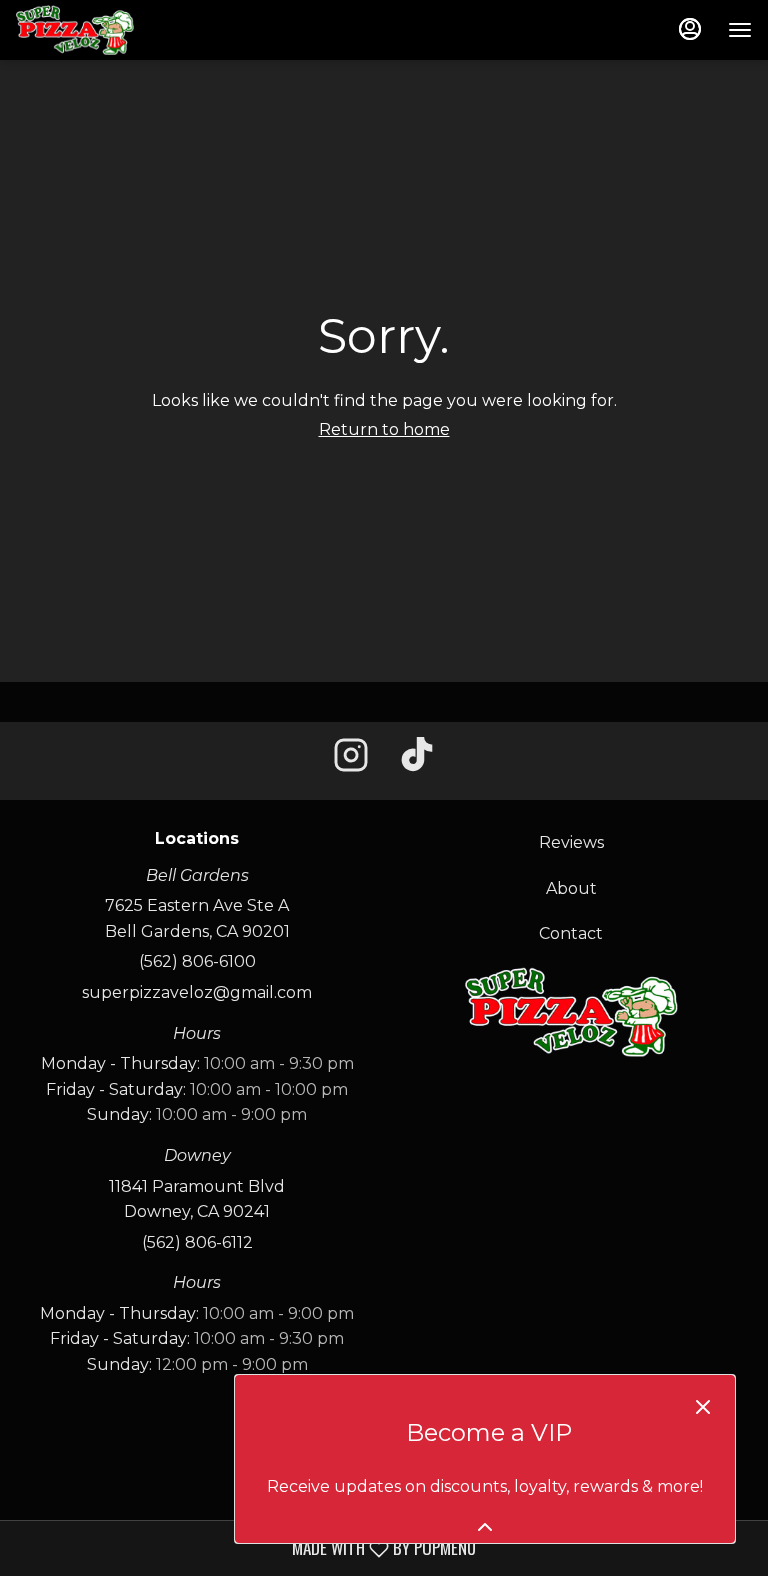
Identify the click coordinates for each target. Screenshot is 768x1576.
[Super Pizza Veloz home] (106, 30)
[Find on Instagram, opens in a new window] (351, 761)
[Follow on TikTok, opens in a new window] (417, 761)
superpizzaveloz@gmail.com (197, 992)
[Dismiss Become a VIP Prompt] (703, 1407)
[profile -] (690, 29)
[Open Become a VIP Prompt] (485, 1527)
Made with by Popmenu (245, 1547)
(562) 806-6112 (197, 1242)
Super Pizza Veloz (571, 1012)
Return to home (384, 429)
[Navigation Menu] (740, 30)
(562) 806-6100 (197, 961)
